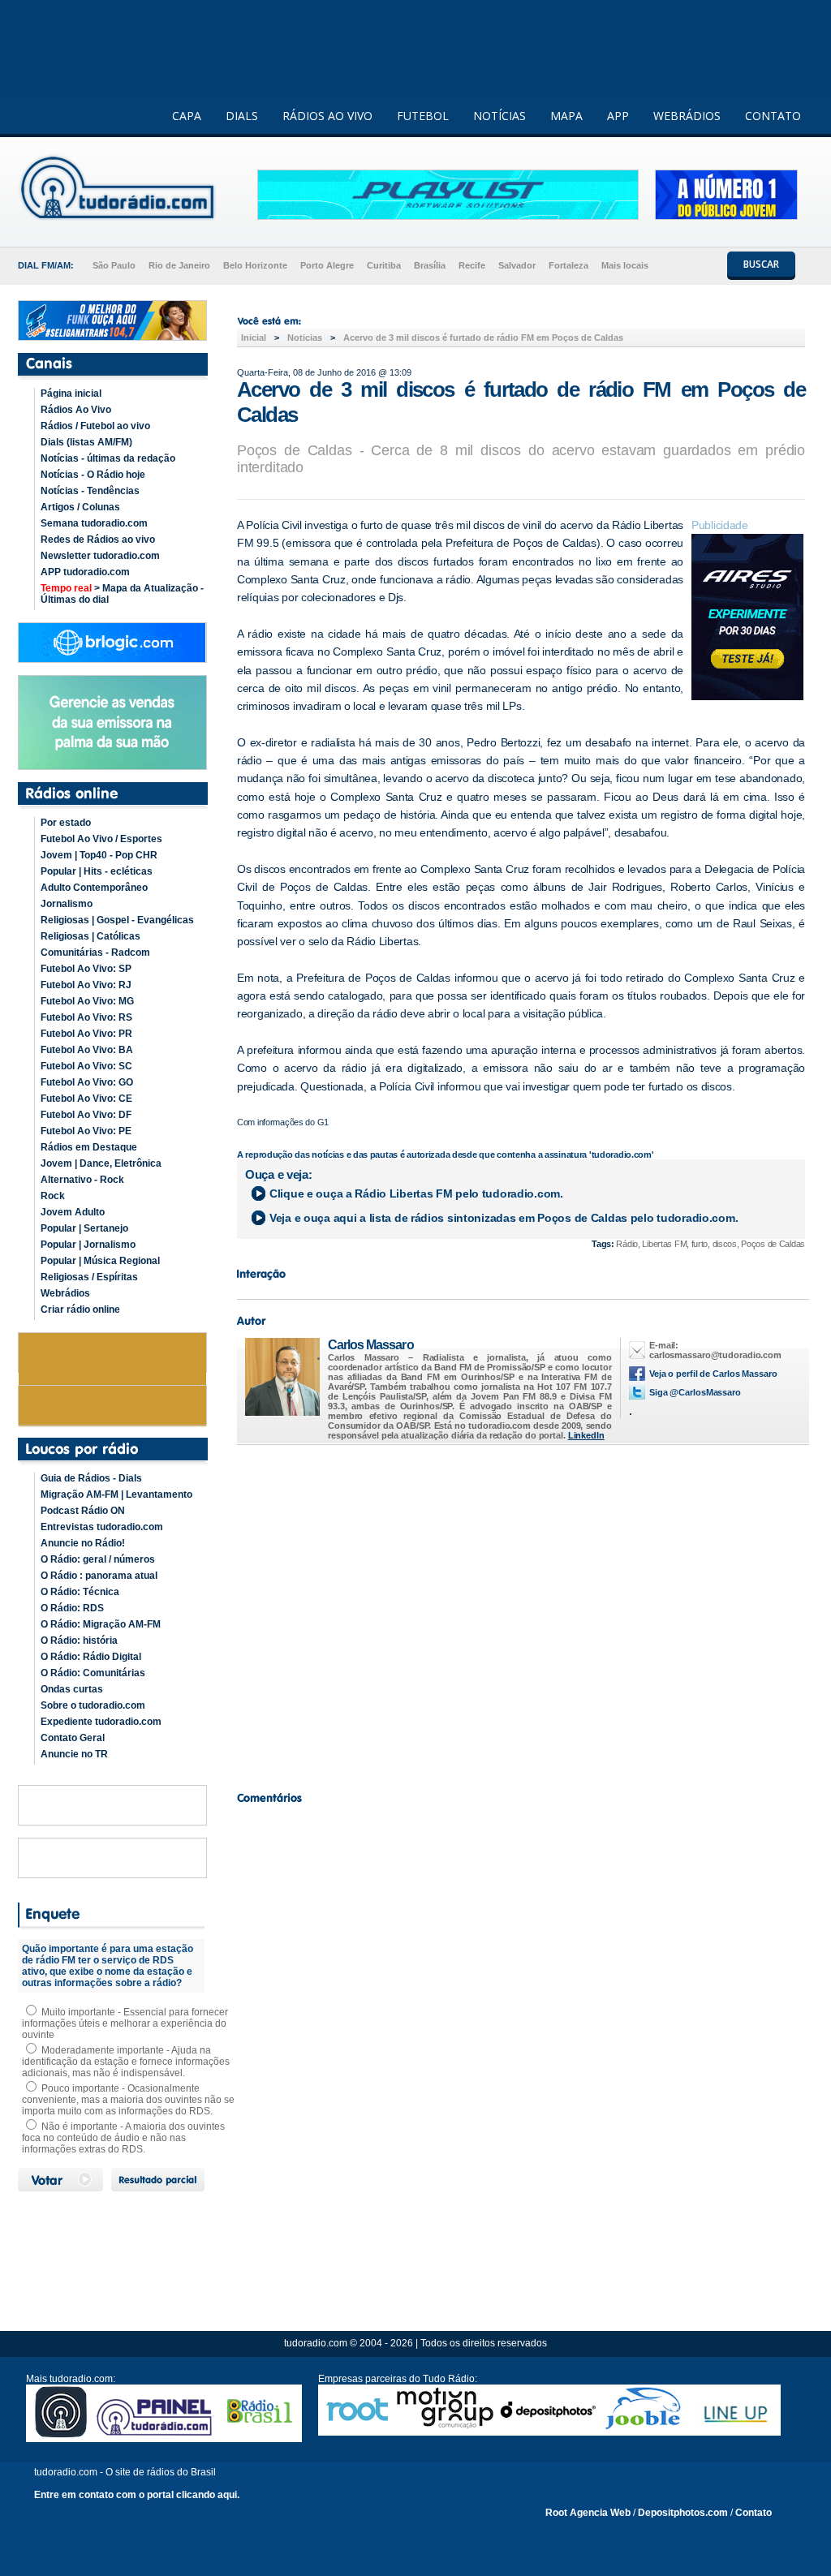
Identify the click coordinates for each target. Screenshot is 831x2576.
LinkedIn (586, 1435)
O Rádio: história (79, 1641)
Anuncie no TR (74, 1754)
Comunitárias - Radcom (95, 953)
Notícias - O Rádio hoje (93, 475)
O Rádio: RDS (72, 1608)
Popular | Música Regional (100, 1261)
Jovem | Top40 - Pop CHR (99, 855)
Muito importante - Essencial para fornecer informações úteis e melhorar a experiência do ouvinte (125, 2023)
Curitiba (384, 265)
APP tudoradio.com (85, 572)
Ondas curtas (72, 1689)
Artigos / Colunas (80, 507)
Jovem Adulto (73, 1212)
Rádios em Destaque (89, 1147)
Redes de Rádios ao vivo (98, 540)
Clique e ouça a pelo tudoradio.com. (416, 1193)
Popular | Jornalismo (88, 1245)
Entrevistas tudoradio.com (102, 1527)
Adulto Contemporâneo (94, 888)
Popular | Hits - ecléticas (97, 871)
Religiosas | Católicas (90, 936)
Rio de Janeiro (179, 265)
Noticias (305, 338)
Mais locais (625, 265)
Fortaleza (568, 265)
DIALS (242, 116)
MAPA (566, 116)
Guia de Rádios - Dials (91, 1478)
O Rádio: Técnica (80, 1592)
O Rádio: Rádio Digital (91, 1657)
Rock (53, 1196)
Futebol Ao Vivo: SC (86, 1066)
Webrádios (65, 1293)
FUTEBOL (423, 116)
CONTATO (773, 116)
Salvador (517, 265)
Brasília (430, 265)
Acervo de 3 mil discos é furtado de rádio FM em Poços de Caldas (483, 338)
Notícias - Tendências (90, 491)
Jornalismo (67, 904)
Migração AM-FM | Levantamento (116, 1494)
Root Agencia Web (588, 2513)
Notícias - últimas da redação (108, 458)
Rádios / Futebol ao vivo (95, 426)
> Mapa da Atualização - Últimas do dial (122, 594)
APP (618, 116)
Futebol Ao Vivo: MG (87, 1001)
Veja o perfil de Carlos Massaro (713, 1374)
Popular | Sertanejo (84, 1228)
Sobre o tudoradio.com (93, 1705)
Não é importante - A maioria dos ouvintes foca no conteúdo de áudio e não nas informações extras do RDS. (123, 2138)
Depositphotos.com (683, 2513)
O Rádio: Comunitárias (93, 1673)
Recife (472, 265)
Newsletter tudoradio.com (100, 556)
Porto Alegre (327, 265)
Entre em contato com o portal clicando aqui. (137, 2495)
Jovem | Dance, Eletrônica (101, 1163)
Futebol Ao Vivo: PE (86, 1131)
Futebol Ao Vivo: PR (86, 1034)
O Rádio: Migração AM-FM (101, 1624)
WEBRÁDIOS (687, 116)
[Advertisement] (521, 1614)
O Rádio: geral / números (98, 1559)
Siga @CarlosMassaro (695, 1392)
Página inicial (71, 393)
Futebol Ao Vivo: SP (86, 969)
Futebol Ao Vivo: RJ (86, 985)
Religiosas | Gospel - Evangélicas (117, 920)
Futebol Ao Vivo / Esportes (101, 839)
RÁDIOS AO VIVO (327, 116)
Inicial (254, 338)
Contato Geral (73, 1738)
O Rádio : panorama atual (99, 1576)
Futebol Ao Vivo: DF (86, 1115)
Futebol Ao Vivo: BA (87, 1050)
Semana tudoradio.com (94, 523)
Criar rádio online (80, 1310)
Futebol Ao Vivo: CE (86, 1099)
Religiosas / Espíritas (89, 1277)
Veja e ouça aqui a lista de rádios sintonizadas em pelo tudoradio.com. (504, 1218)
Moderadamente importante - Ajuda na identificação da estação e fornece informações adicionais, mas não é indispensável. (126, 2062)
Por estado (66, 823)
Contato (753, 2513)
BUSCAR (761, 264)
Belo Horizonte (255, 265)
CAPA (187, 116)
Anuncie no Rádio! (83, 1543)
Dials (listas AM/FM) (86, 442)
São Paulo (114, 265)
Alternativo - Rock (82, 1180)
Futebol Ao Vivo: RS (86, 1017)
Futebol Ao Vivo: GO (87, 1082)
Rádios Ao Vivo (76, 410)
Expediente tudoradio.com (101, 1722)
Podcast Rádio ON (83, 1511)
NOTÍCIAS (499, 116)
